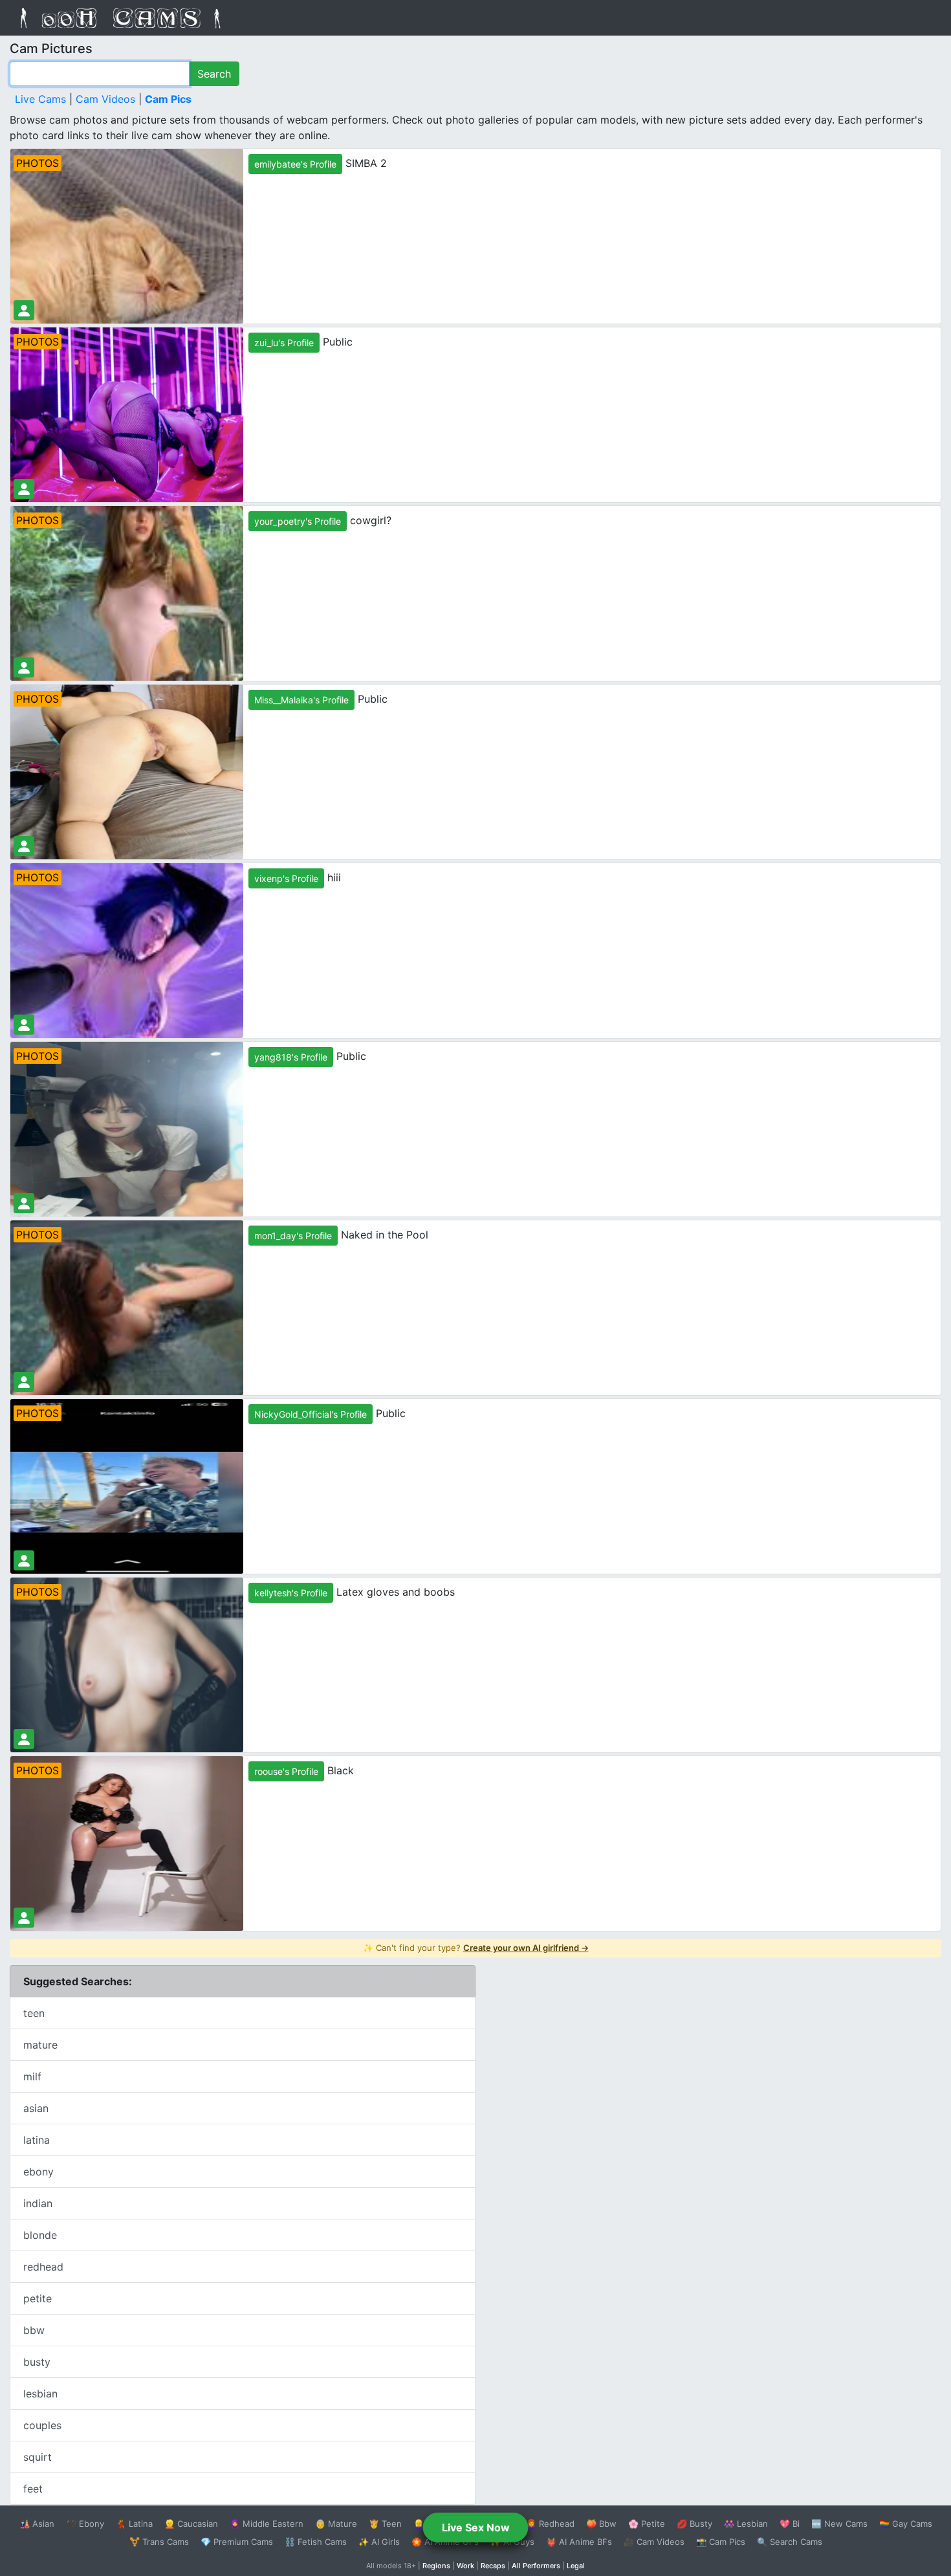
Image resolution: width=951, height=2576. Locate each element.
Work (465, 2566)
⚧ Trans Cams (159, 2542)
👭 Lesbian (746, 2524)
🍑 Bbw (601, 2524)
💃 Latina (134, 2524)
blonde (40, 2235)
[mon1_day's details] (24, 1382)
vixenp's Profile (286, 878)
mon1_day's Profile (293, 1236)
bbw (34, 2330)
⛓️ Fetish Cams (316, 2542)
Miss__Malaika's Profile (301, 700)
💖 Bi (790, 2524)
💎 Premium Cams (237, 2542)
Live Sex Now (476, 2527)
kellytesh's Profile (291, 1593)
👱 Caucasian (191, 2524)
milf (32, 2076)
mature (40, 2045)
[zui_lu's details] (24, 489)
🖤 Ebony (85, 2524)
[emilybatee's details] (24, 310)
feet (33, 2489)
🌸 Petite (647, 2524)
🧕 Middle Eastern (267, 2524)
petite (38, 2298)
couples (42, 2425)
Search (214, 74)
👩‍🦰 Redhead (550, 2524)
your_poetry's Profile (298, 521)
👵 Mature (336, 2524)
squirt (38, 2457)
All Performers (536, 2566)
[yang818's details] (24, 1203)
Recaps (493, 2566)
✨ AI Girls (379, 2542)
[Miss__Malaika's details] (24, 846)
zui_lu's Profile (284, 343)
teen (34, 2013)
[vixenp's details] (24, 1025)
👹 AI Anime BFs (579, 2542)
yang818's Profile (291, 1057)
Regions (436, 2566)
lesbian (40, 2394)
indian (38, 2203)
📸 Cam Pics (721, 2542)
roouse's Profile (286, 1771)
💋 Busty (694, 2524)
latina (37, 2140)
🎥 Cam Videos (654, 2542)
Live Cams (40, 99)
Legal (576, 2566)
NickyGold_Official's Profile (311, 1414)
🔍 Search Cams (790, 2542)
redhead (43, 2267)
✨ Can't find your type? (476, 1948)
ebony (38, 2172)
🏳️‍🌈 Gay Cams (906, 2524)
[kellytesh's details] (24, 1739)
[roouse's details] (24, 1918)
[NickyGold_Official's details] (24, 1560)
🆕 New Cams (839, 2524)
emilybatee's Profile (295, 164)
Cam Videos (105, 99)
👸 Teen (385, 2524)
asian (36, 2108)
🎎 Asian (37, 2524)
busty (37, 2362)
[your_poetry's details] (24, 667)
